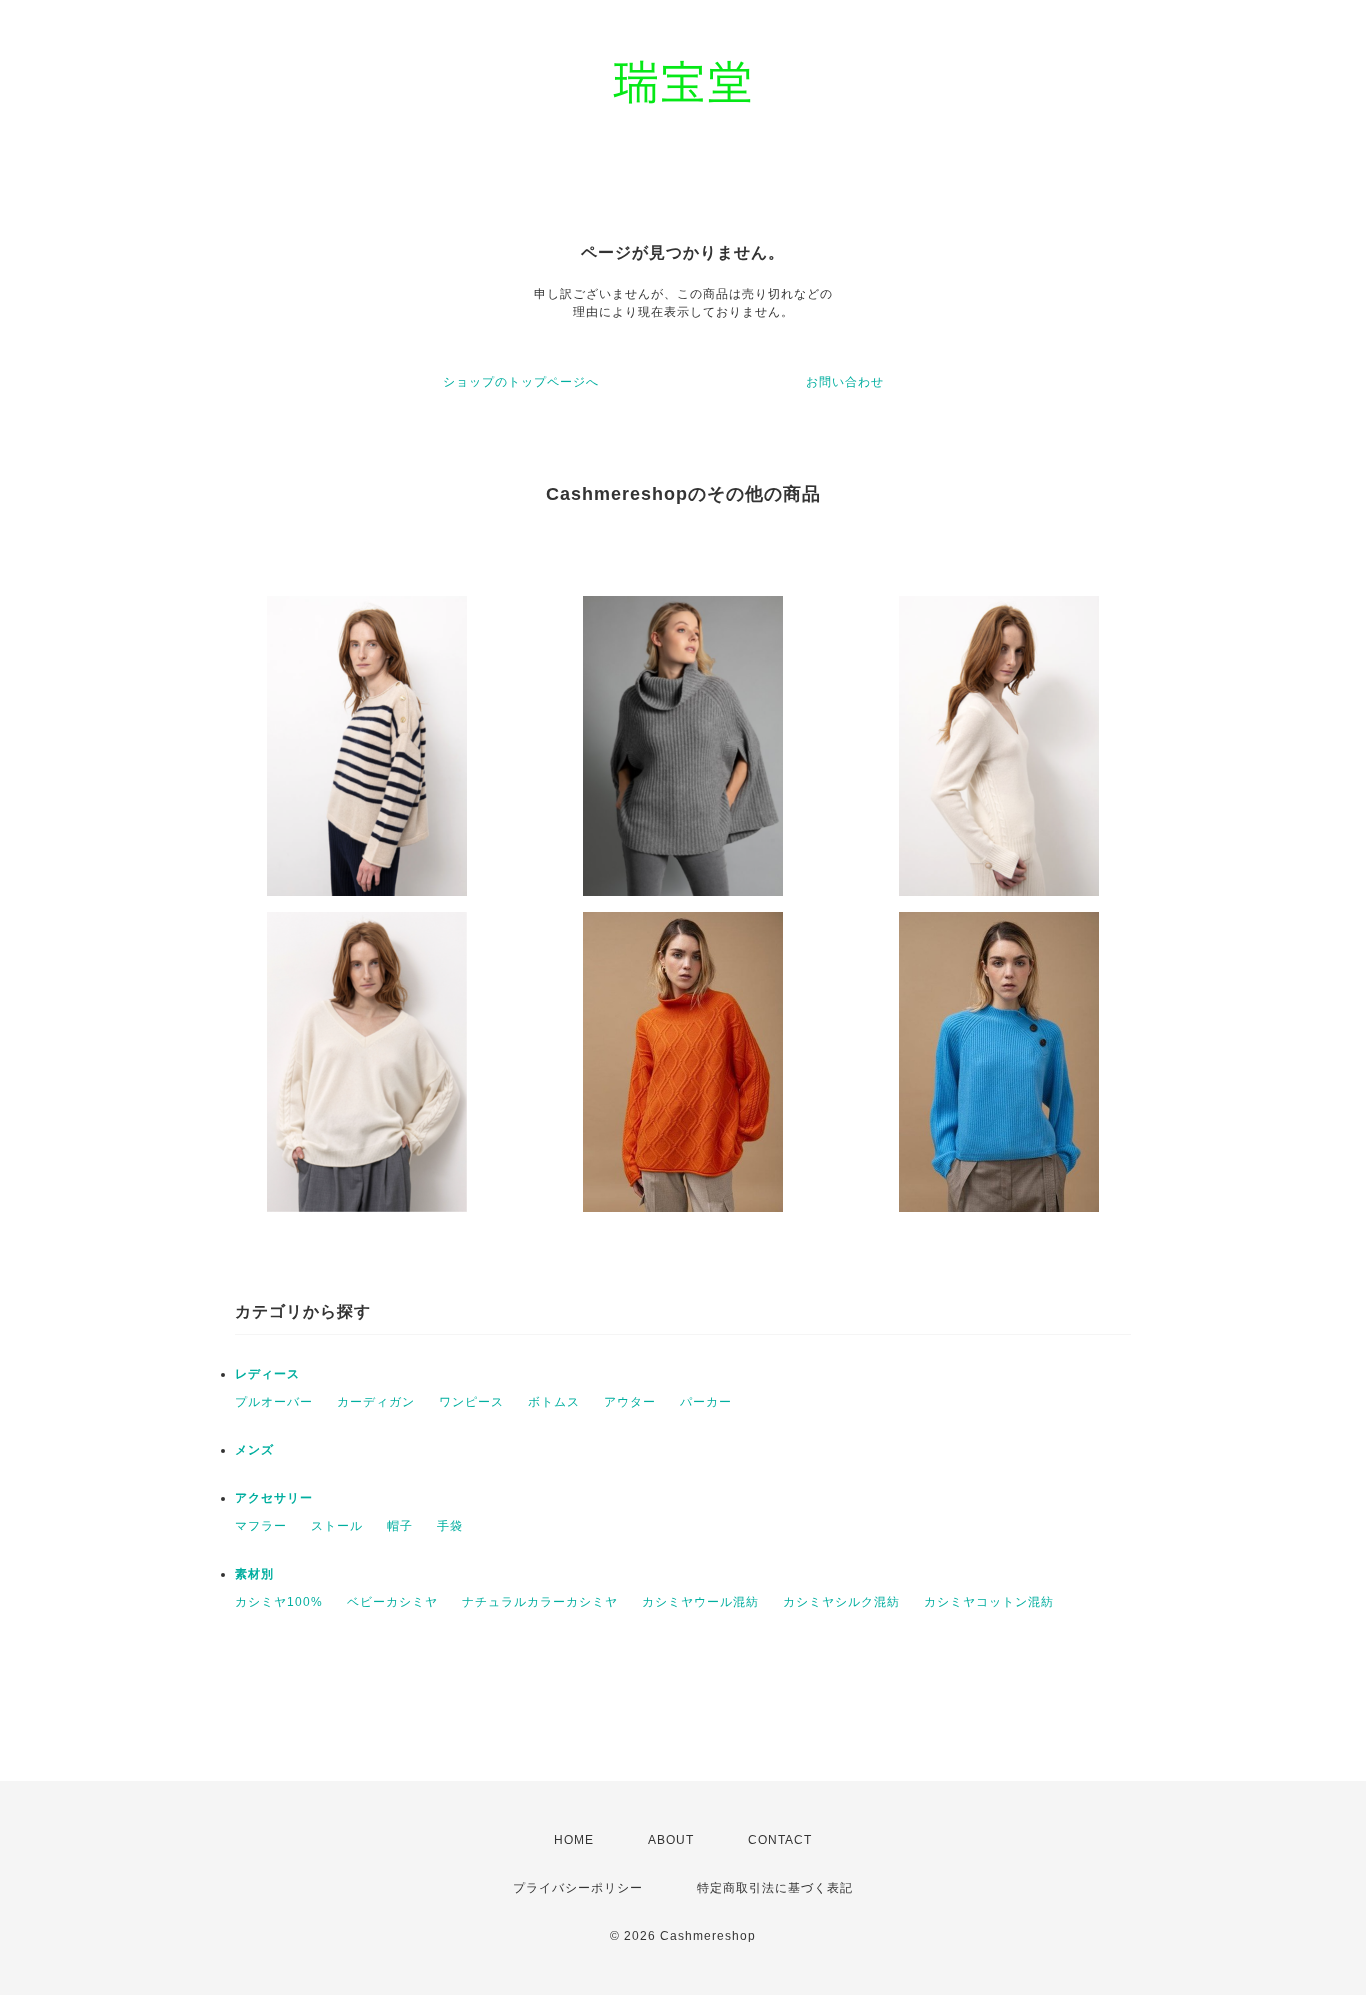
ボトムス (554, 1402)
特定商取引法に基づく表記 (775, 1888)
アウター (630, 1402)
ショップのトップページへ (521, 382)
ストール (337, 1526)
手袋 (450, 1526)
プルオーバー (274, 1402)
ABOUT (671, 1840)
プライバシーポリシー (578, 1888)
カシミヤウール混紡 (700, 1602)
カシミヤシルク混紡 (841, 1602)
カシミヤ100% (279, 1602)
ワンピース (471, 1402)
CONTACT (780, 1840)
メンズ (254, 1450)
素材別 (254, 1574)
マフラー (261, 1526)
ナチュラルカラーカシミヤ (540, 1602)
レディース (267, 1374)
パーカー (706, 1402)
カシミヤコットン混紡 (989, 1602)
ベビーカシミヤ (392, 1602)
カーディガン (376, 1402)
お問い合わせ (845, 382)
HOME (574, 1840)
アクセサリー (274, 1498)
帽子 (400, 1526)
